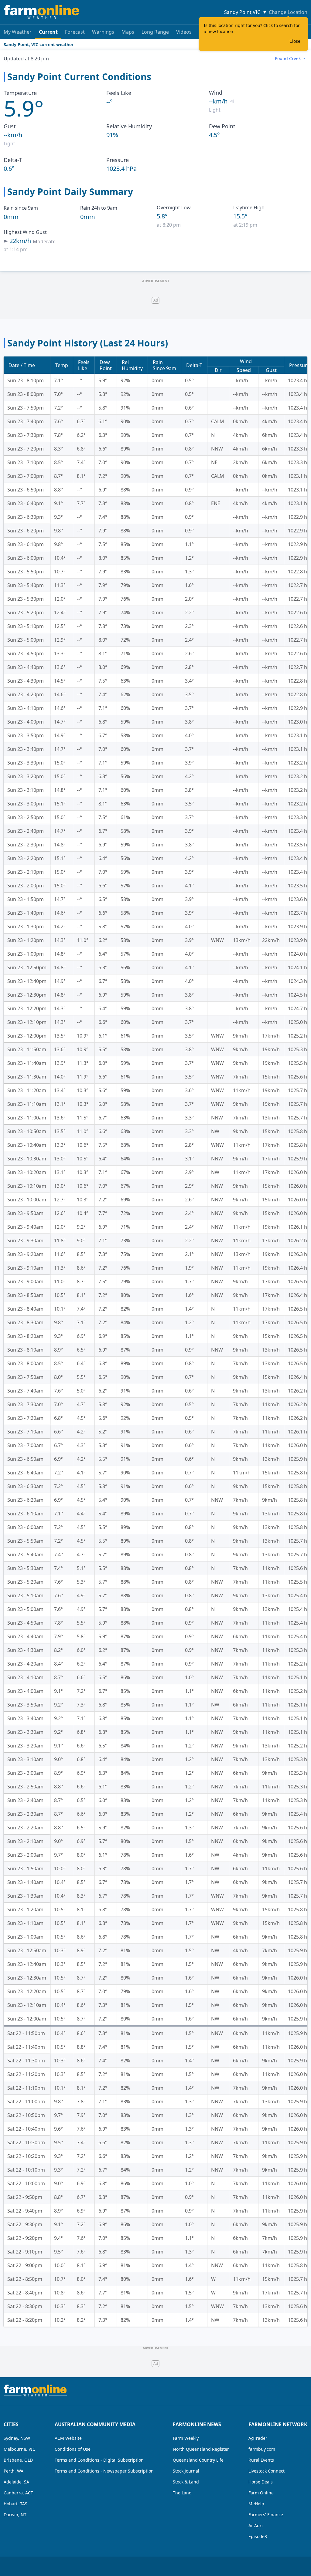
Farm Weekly (186, 2438)
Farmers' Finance (266, 2515)
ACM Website (68, 2438)
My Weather (18, 32)
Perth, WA (14, 2471)
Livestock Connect (267, 2471)
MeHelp (256, 2504)
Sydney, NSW (17, 2438)
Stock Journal (186, 2471)
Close (295, 41)
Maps (128, 32)
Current (48, 32)
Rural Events (261, 2460)
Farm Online (261, 2493)
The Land (182, 2493)
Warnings (103, 32)
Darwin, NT (15, 2515)
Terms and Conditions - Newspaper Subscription (104, 2471)
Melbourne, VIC (19, 2449)
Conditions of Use (73, 2449)
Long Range (155, 32)
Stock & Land (186, 2482)
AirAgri (256, 2525)
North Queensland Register (201, 2449)
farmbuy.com (262, 2449)
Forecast (75, 32)
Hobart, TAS (15, 2504)
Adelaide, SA (16, 2482)
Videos (184, 32)
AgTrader (258, 2438)
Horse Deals (261, 2482)
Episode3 (258, 2536)
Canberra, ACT (18, 2493)
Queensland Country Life (198, 2460)
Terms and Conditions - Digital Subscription (99, 2460)
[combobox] (290, 59)
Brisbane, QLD (18, 2460)
